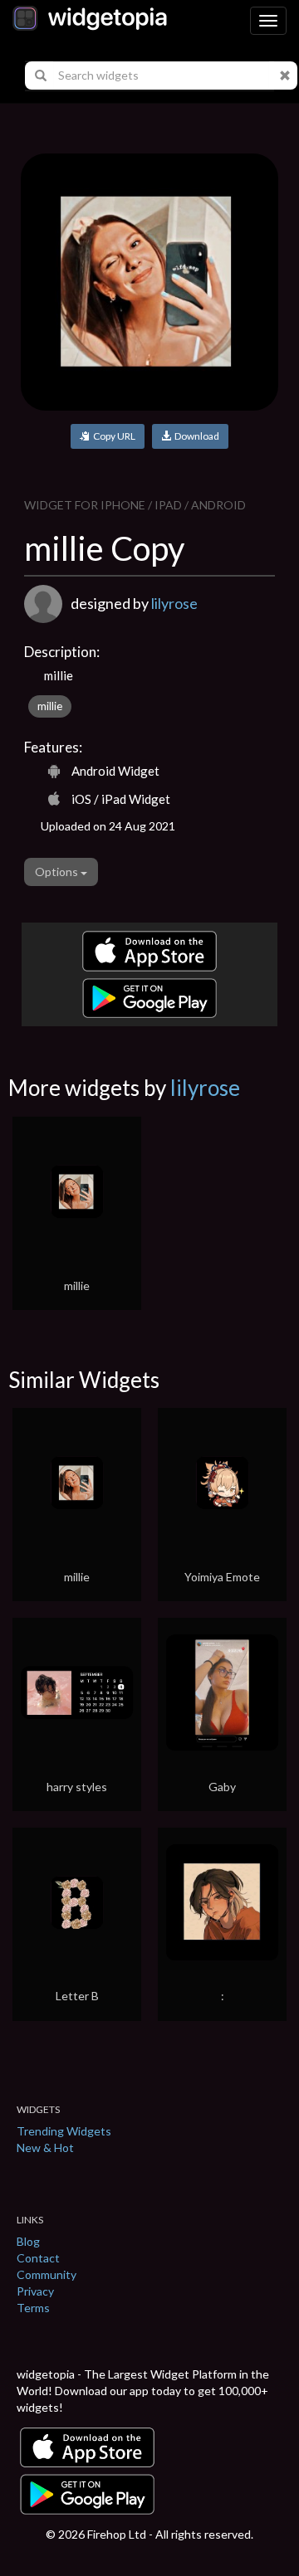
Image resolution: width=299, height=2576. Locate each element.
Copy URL (113, 436)
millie (50, 706)
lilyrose (174, 603)
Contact (38, 2258)
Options (58, 872)
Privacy (35, 2291)
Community (47, 2274)
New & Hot (45, 2147)
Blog (28, 2241)
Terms (33, 2308)
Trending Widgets (64, 2131)
